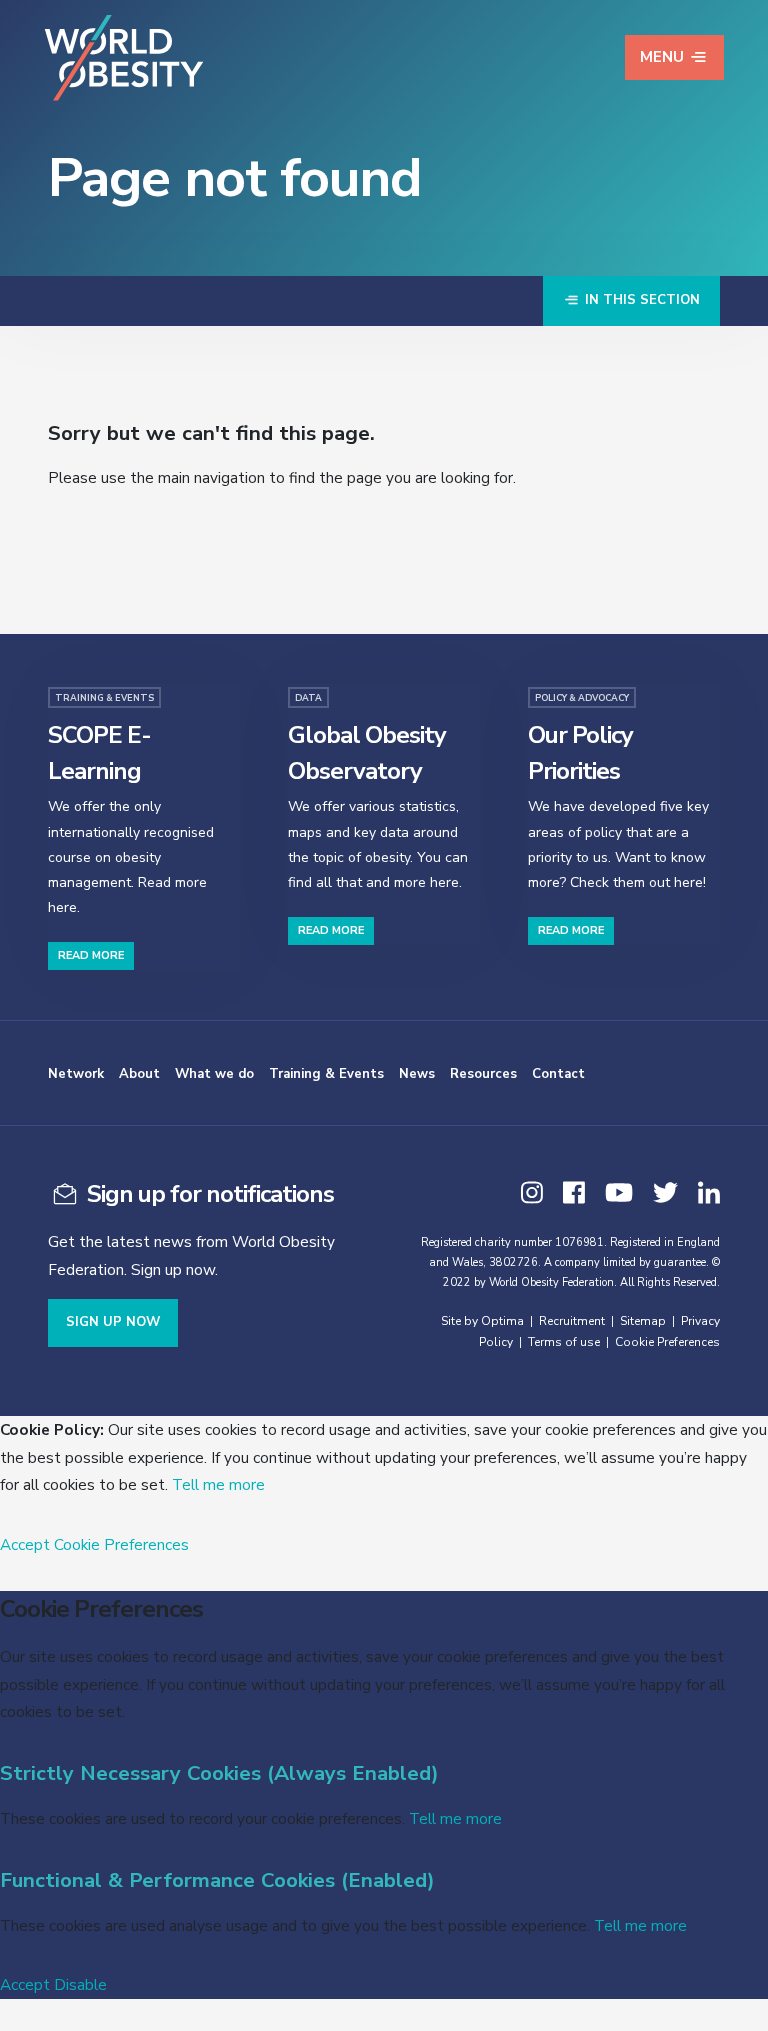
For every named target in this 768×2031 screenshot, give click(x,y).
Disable (80, 1984)
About (139, 1074)
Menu (662, 57)
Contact (558, 1074)
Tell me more (218, 1484)
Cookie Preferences (667, 1342)
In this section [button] (640, 300)
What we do (214, 1074)
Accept (25, 1544)
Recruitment (572, 1321)
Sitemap (643, 1321)
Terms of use (564, 1342)
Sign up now (113, 1322)
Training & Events (326, 1074)
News (417, 1074)
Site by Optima (482, 1321)
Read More (91, 955)
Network (76, 1074)
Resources (483, 1074)
